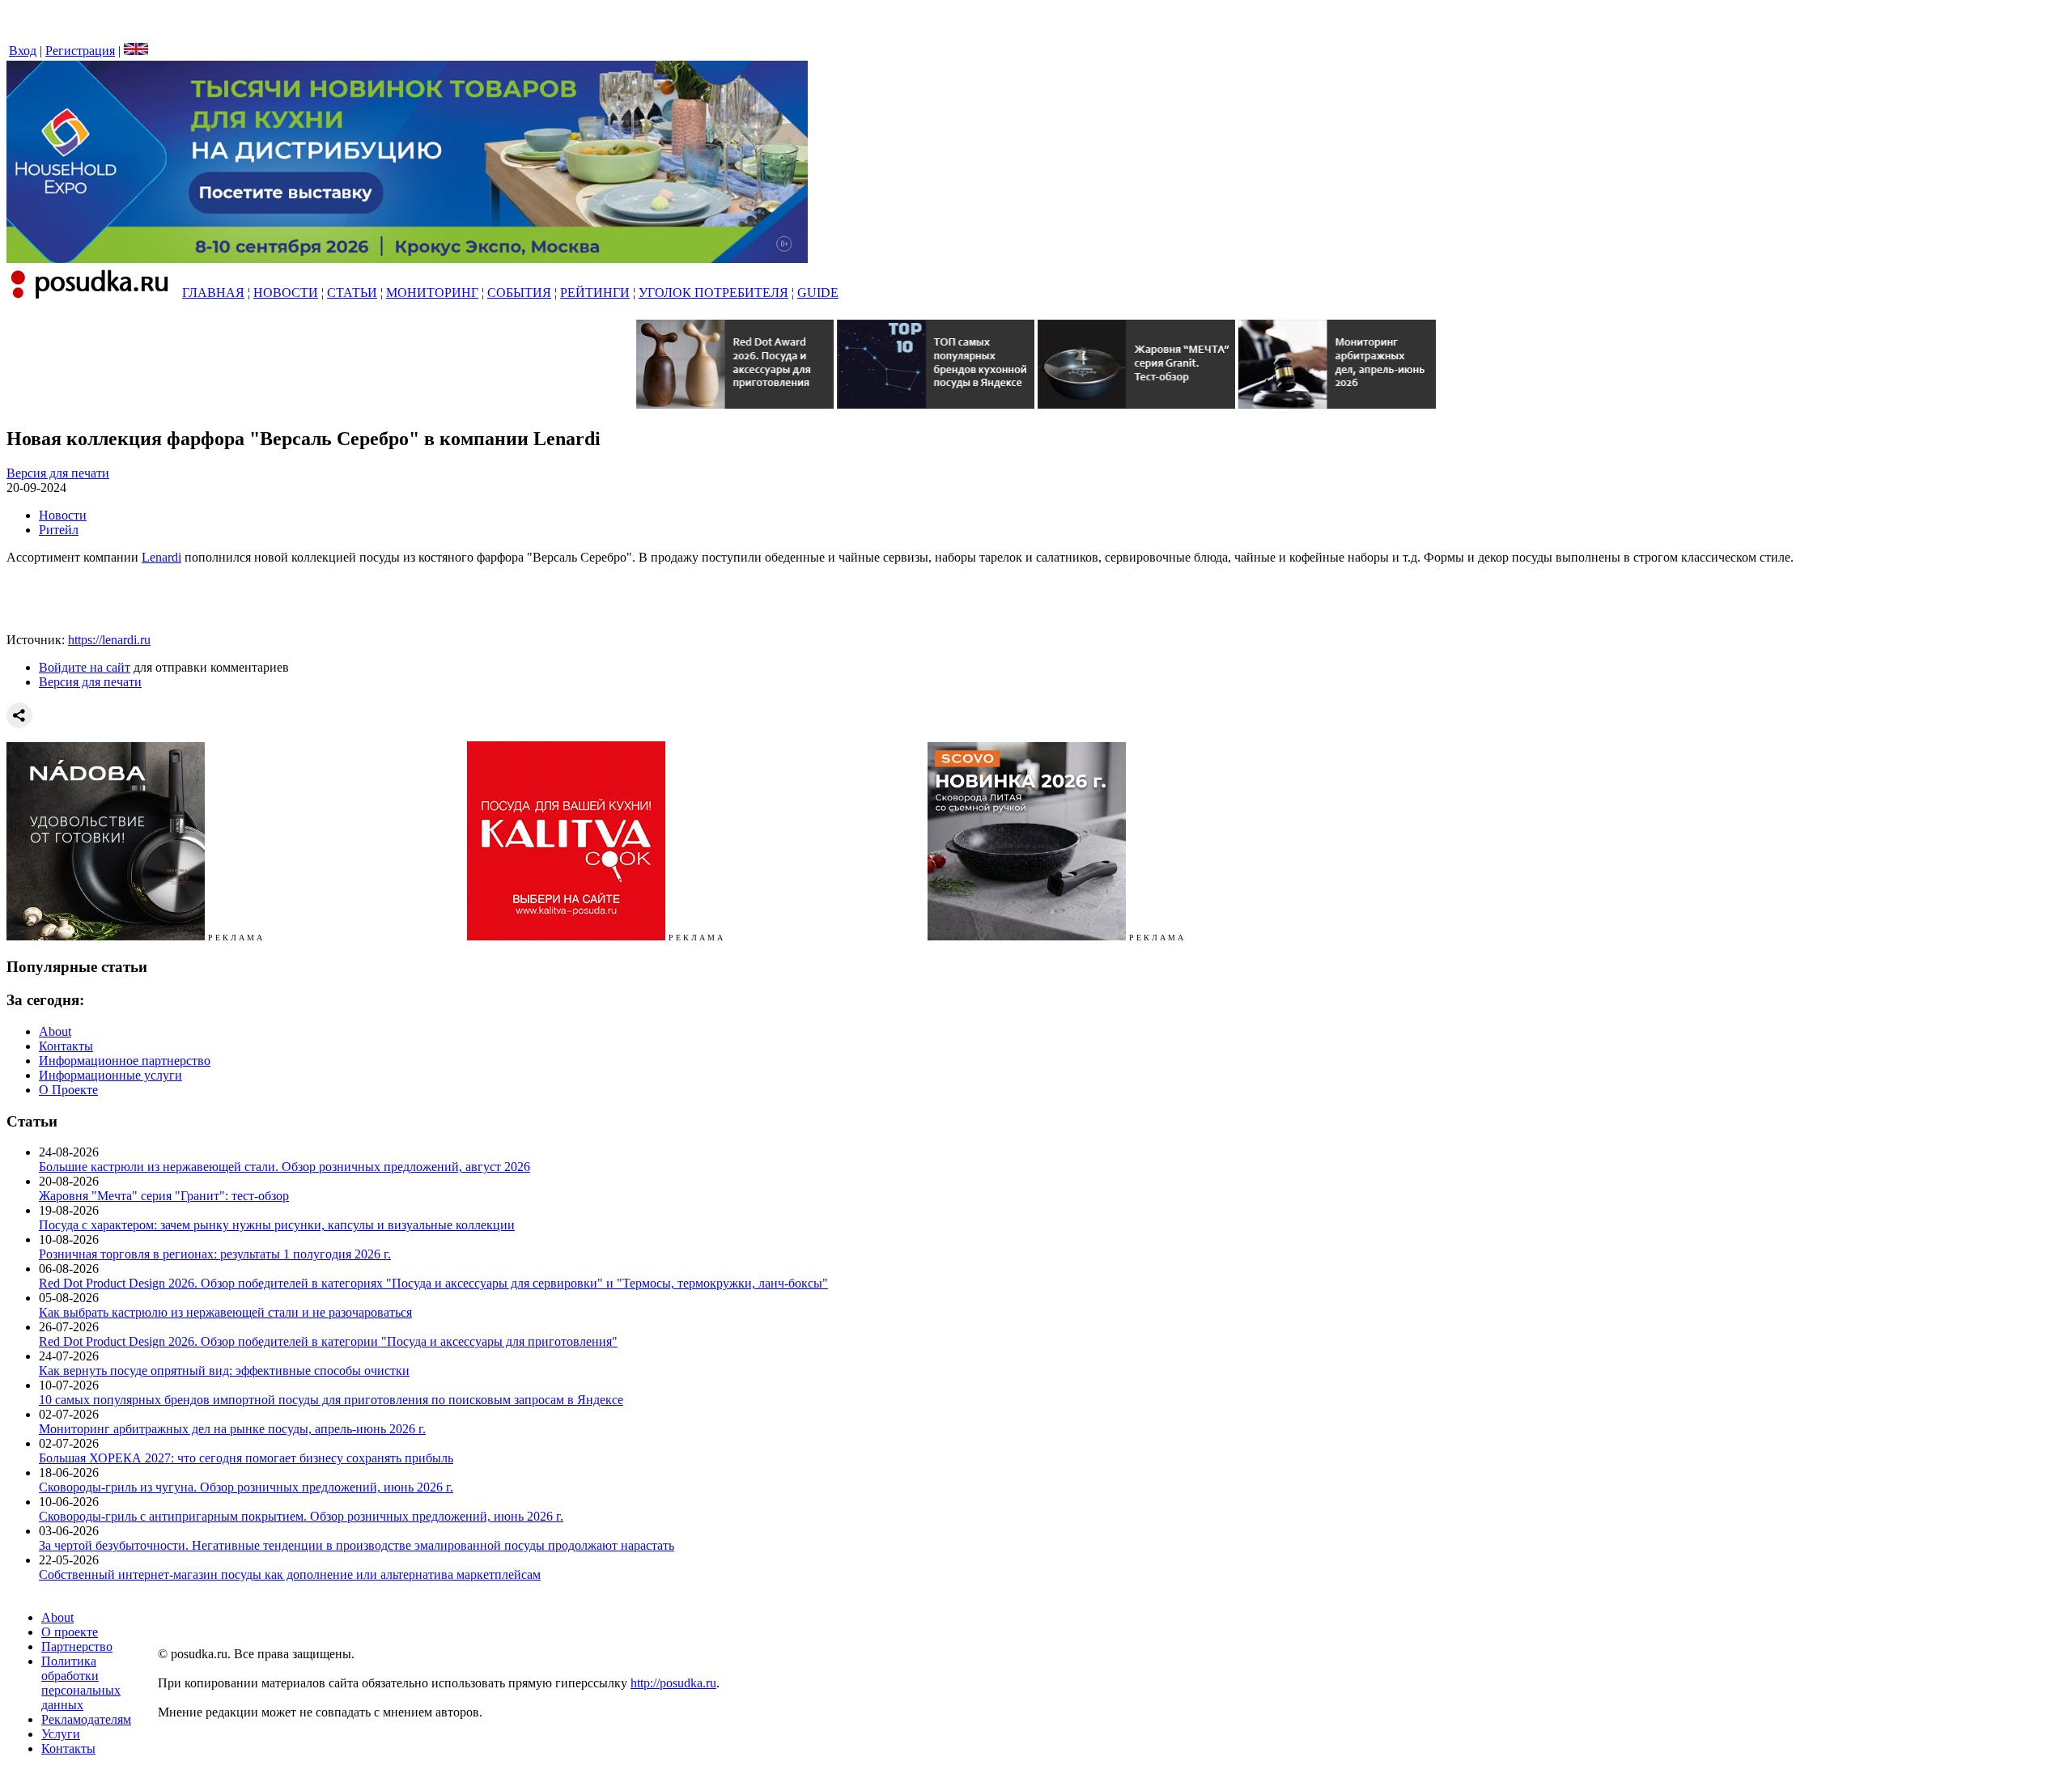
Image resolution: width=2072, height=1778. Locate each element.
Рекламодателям (86, 1719)
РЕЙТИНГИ (595, 293)
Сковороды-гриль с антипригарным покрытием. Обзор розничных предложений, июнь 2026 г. (301, 1516)
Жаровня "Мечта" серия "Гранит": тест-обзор (164, 1196)
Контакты (66, 1046)
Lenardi (161, 557)
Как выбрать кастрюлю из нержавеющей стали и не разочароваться (225, 1312)
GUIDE (818, 293)
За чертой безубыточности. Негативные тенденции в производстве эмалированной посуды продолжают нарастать (357, 1545)
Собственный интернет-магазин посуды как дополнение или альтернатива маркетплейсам (290, 1574)
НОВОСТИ (286, 293)
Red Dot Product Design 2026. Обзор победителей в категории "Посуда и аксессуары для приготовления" (328, 1341)
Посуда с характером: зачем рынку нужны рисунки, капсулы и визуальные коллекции (277, 1225)
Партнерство (77, 1646)
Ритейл (59, 530)
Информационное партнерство (125, 1061)
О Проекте (68, 1090)
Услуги (61, 1734)
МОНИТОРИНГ (432, 293)
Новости (63, 515)
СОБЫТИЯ (519, 293)
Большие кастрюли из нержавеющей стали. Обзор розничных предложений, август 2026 (284, 1167)
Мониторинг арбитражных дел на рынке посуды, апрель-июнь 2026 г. (232, 1429)
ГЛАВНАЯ (213, 293)
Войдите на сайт (85, 667)
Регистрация (80, 51)
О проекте (70, 1632)
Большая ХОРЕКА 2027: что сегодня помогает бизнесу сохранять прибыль (246, 1458)
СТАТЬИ (352, 293)
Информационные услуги (110, 1075)
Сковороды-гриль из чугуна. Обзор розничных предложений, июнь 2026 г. (246, 1487)
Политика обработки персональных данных (81, 1683)
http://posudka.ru (673, 1683)
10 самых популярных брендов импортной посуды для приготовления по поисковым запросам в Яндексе (331, 1400)
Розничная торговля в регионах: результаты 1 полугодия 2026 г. (215, 1254)
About (55, 1031)
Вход (23, 51)
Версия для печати (58, 473)
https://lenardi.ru (109, 640)
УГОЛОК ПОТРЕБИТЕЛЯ (713, 293)
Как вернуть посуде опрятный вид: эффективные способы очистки (224, 1371)
